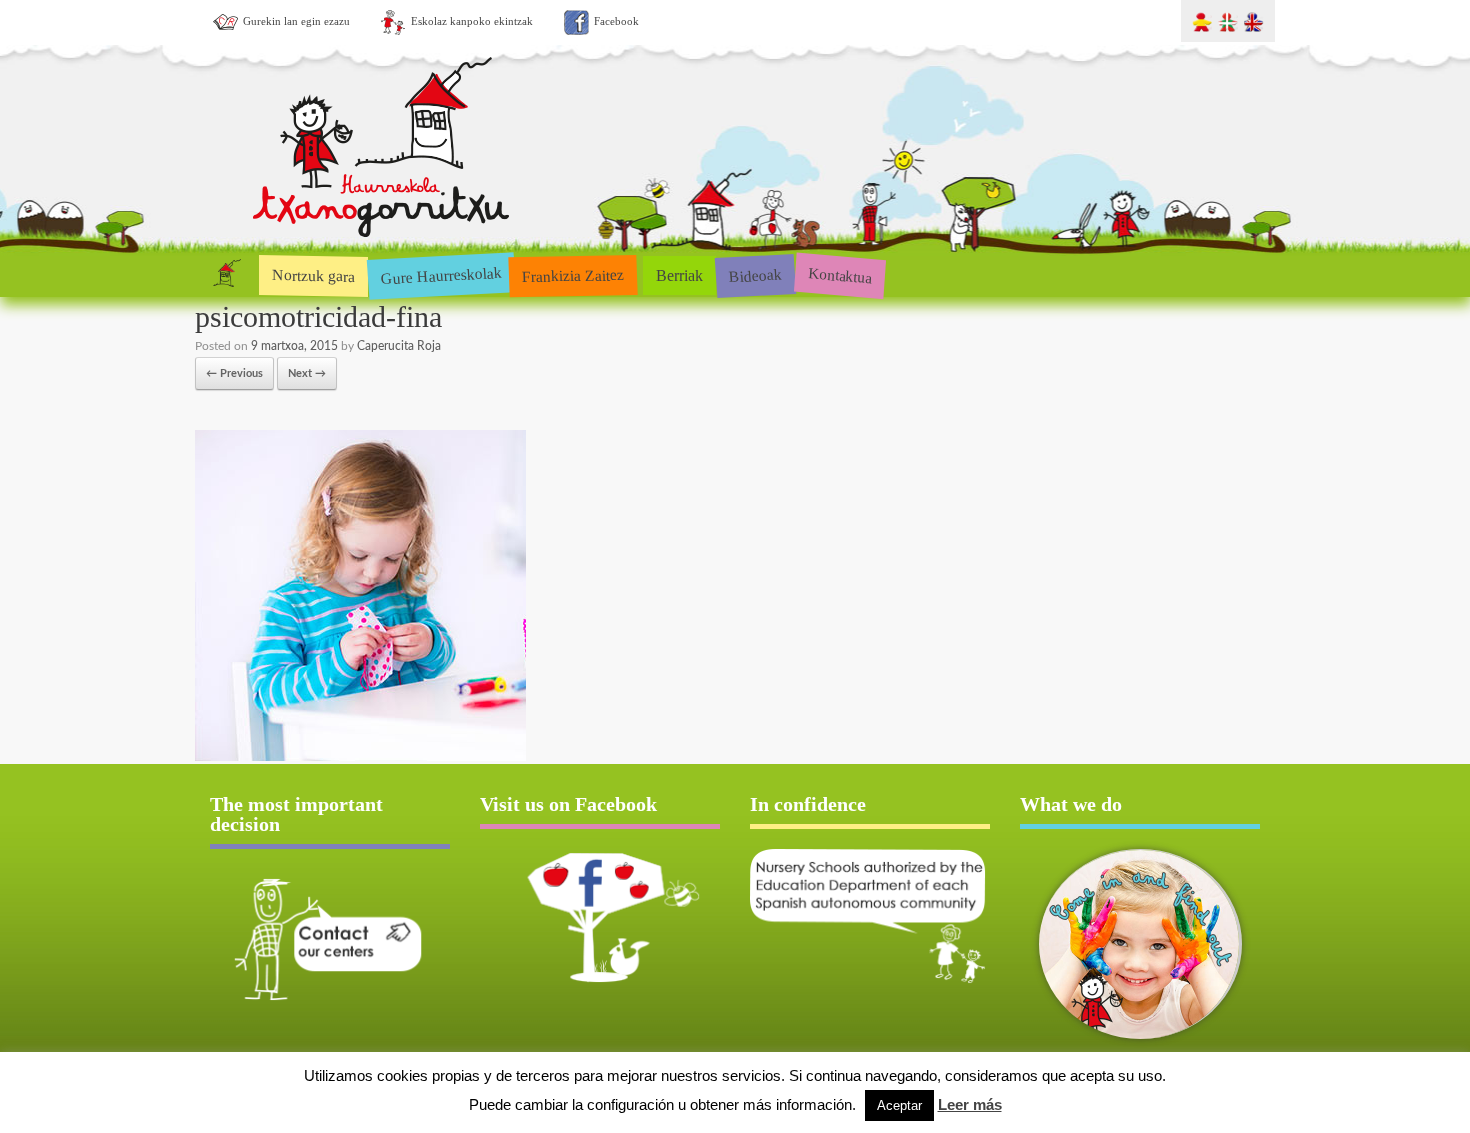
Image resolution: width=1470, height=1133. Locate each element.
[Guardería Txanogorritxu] (382, 233)
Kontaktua (839, 275)
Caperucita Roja (399, 346)
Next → (307, 373)
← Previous (234, 373)
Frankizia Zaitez (573, 275)
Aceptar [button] (899, 1105)
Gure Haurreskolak (441, 274)
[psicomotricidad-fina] (360, 757)
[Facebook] (600, 917)
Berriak (679, 275)
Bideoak (755, 275)
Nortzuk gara (313, 275)
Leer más (970, 1104)
